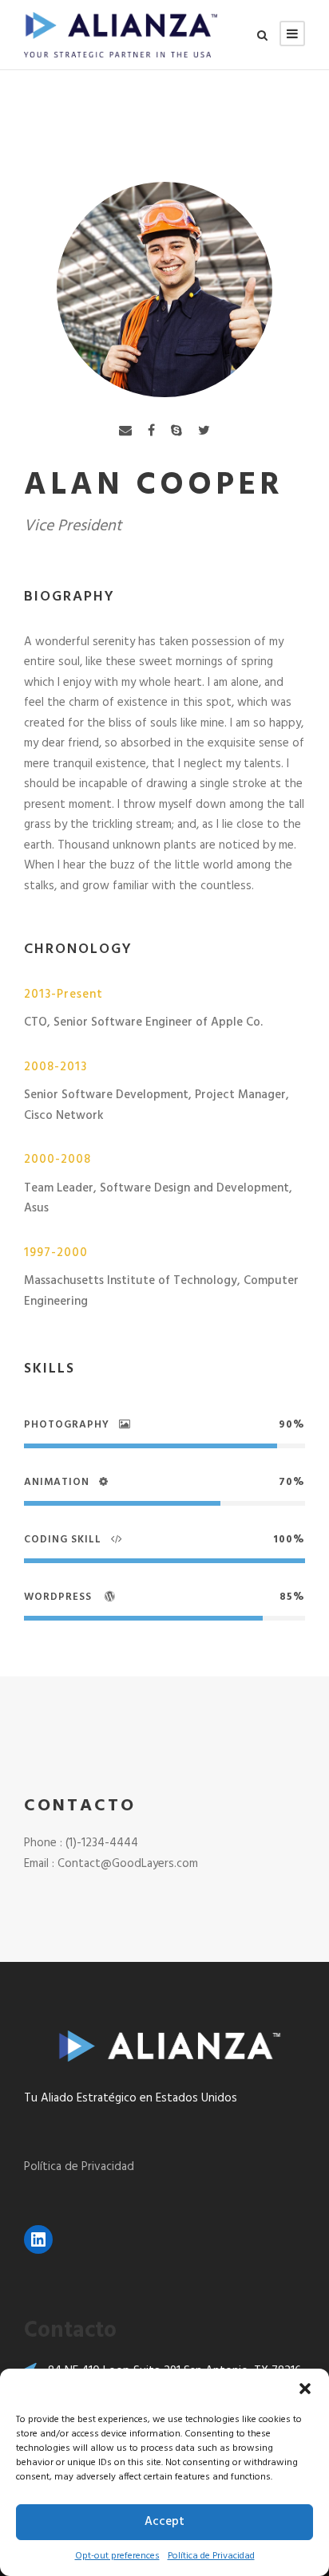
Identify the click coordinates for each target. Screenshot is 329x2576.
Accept (164, 2522)
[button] (305, 2389)
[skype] (176, 432)
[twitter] (204, 432)
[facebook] (151, 432)
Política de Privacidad (211, 2556)
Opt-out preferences (117, 2556)
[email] (125, 432)
